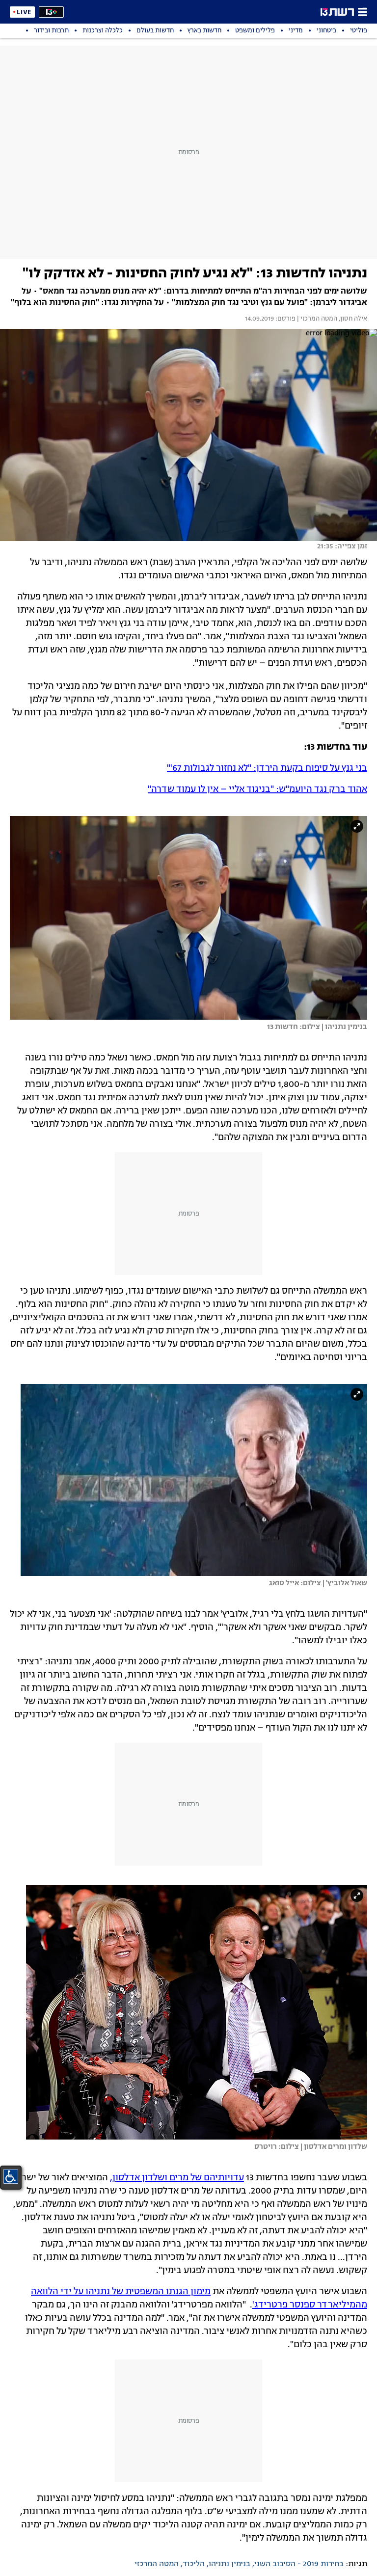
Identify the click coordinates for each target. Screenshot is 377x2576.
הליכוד (194, 2564)
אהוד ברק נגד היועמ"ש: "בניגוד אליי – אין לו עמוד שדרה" (257, 789)
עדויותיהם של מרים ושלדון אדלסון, (177, 2178)
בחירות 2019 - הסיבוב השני (299, 2564)
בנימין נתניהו (229, 2564)
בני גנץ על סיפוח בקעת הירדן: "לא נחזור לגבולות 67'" (267, 768)
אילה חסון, (352, 319)
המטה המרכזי (157, 2564)
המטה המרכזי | (316, 319)
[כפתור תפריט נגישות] (11, 2176)
